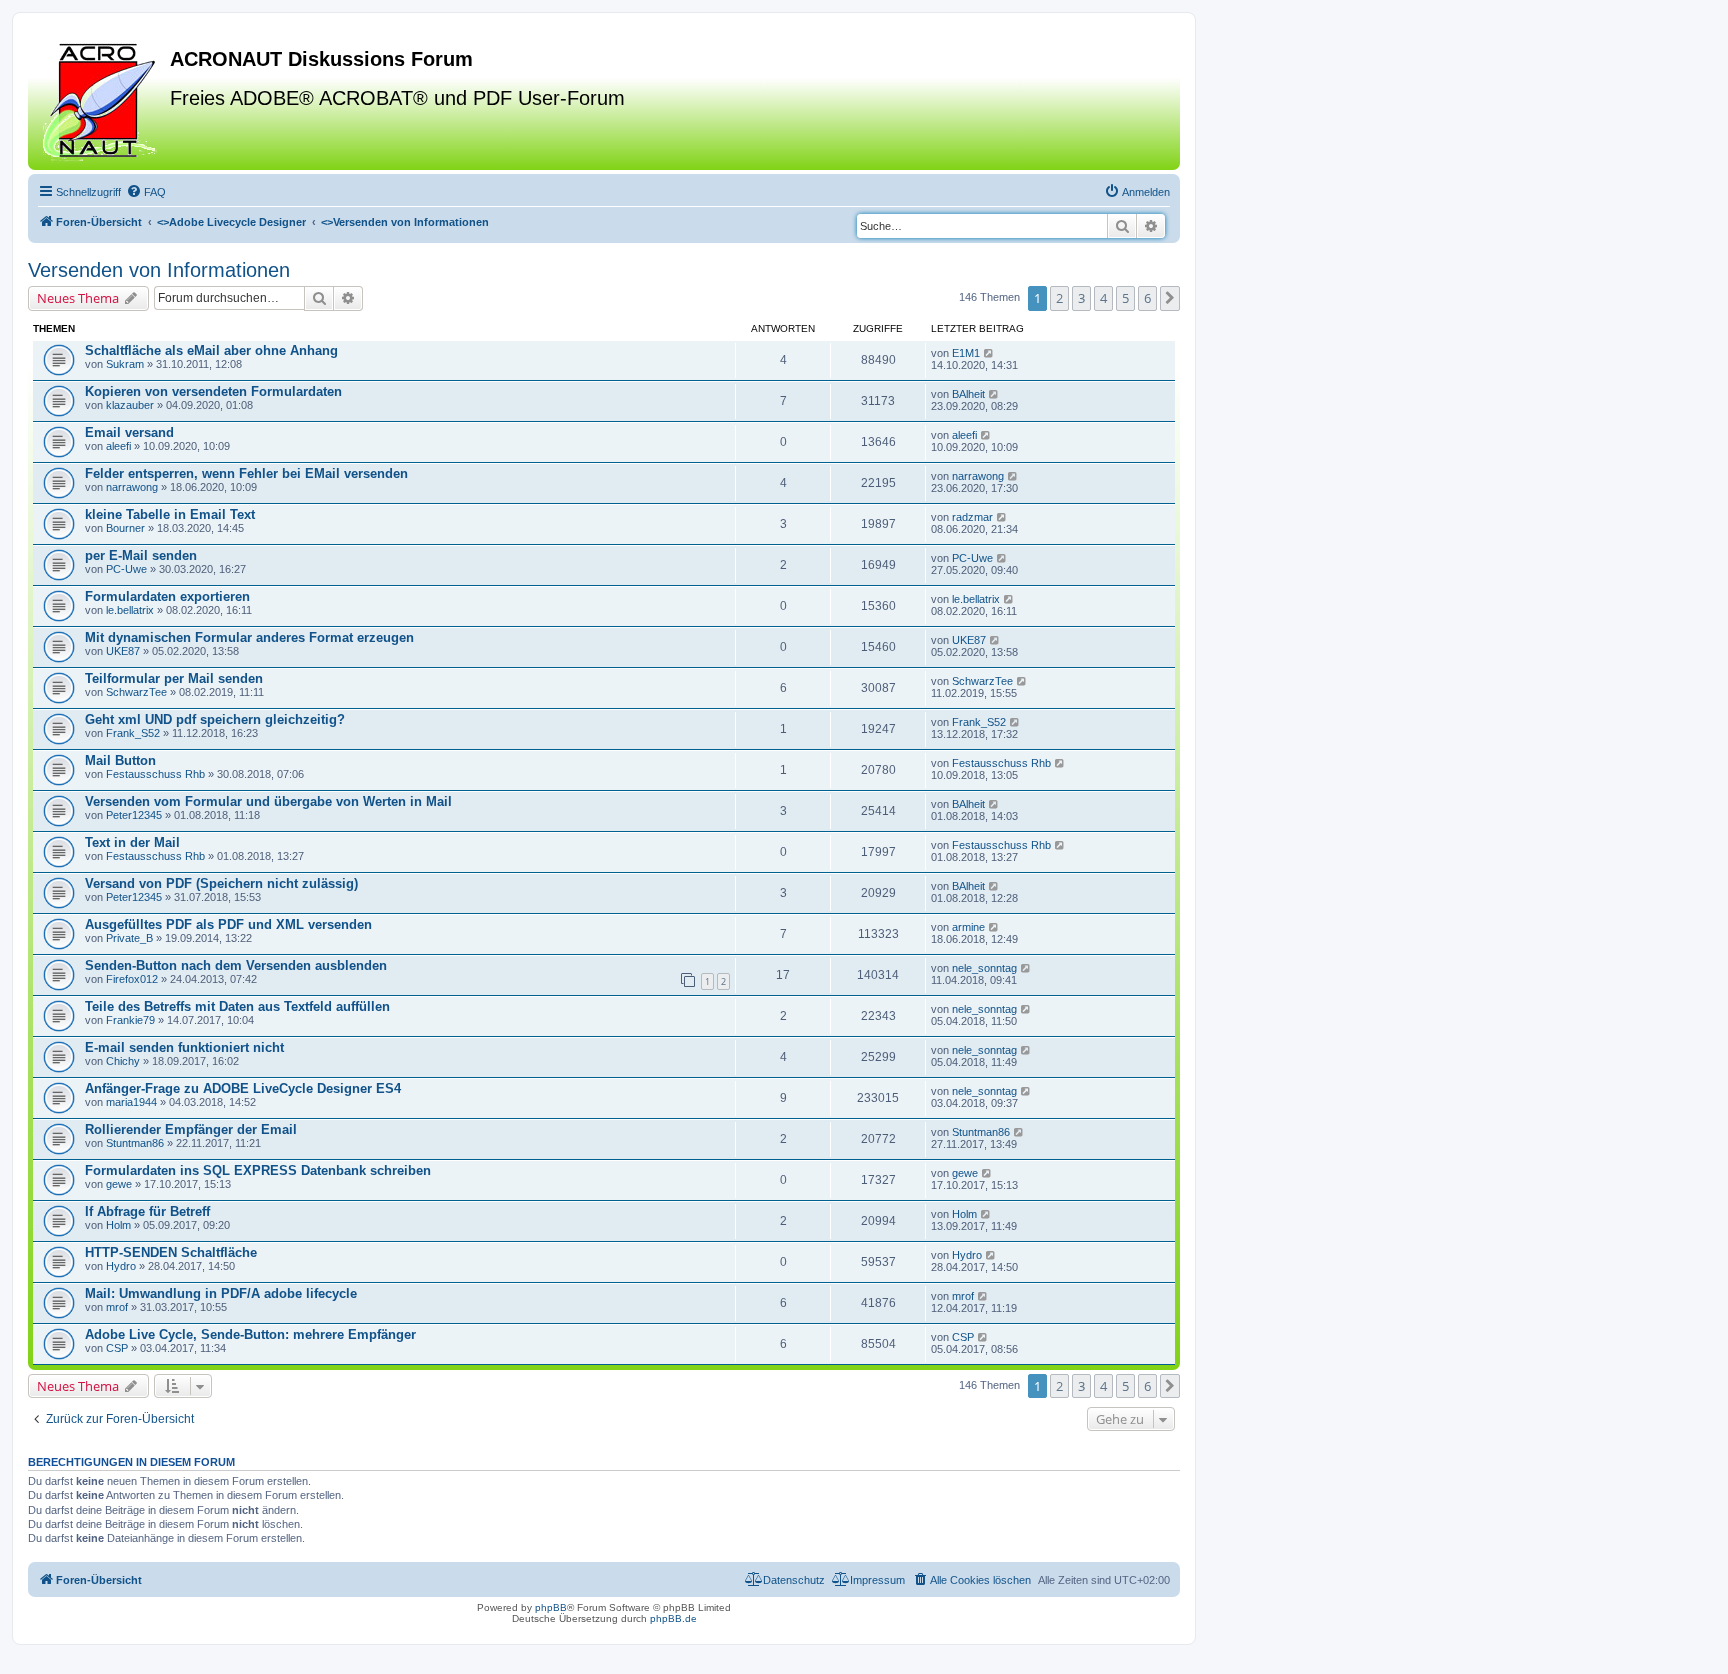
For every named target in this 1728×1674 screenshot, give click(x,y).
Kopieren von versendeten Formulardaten (213, 391)
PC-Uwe (126, 569)
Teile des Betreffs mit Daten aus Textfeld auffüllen (237, 1006)
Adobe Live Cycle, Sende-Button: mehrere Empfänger (250, 1334)
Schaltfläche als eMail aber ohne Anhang (211, 350)
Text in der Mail (132, 842)
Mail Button (120, 760)
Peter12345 (134, 815)
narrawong (132, 487)
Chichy (123, 1061)
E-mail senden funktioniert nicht (184, 1047)
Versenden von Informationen (159, 270)
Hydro (121, 1266)
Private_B (129, 938)
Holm (118, 1225)
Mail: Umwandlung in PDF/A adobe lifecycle (221, 1293)
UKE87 (123, 651)
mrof (117, 1307)
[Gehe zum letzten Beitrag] (989, 353)
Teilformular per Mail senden (174, 678)
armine (968, 927)
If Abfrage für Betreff (147, 1211)
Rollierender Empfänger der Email (191, 1129)
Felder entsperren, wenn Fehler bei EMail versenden (246, 473)
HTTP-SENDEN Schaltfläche (171, 1252)
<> (231, 222)
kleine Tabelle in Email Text (170, 514)
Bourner (125, 528)
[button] (1170, 298)
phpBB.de (673, 1618)
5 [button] (1125, 298)
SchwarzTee (136, 692)
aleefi (118, 446)
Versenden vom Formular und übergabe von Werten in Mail (268, 801)
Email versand (129, 432)
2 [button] (1059, 298)
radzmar (972, 517)
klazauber (130, 405)
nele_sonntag (984, 968)
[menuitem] (146, 192)
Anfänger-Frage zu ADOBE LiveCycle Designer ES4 (243, 1088)
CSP (117, 1348)
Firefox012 (132, 979)
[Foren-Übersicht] (101, 99)
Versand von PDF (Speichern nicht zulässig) (221, 883)
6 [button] (1147, 298)
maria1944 (131, 1102)
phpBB (551, 1607)
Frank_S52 (133, 733)
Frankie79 (130, 1020)
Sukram (125, 364)
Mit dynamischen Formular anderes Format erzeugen (249, 637)
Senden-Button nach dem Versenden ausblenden (236, 965)
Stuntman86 (135, 1143)
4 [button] (1103, 298)
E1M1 (966, 353)
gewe (119, 1184)
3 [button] (1081, 298)
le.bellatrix (130, 610)
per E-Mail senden (141, 555)
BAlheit (968, 394)
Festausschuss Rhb (155, 774)
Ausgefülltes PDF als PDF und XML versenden (228, 924)
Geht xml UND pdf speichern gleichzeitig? (215, 719)
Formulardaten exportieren (167, 596)
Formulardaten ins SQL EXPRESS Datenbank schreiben (258, 1170)
